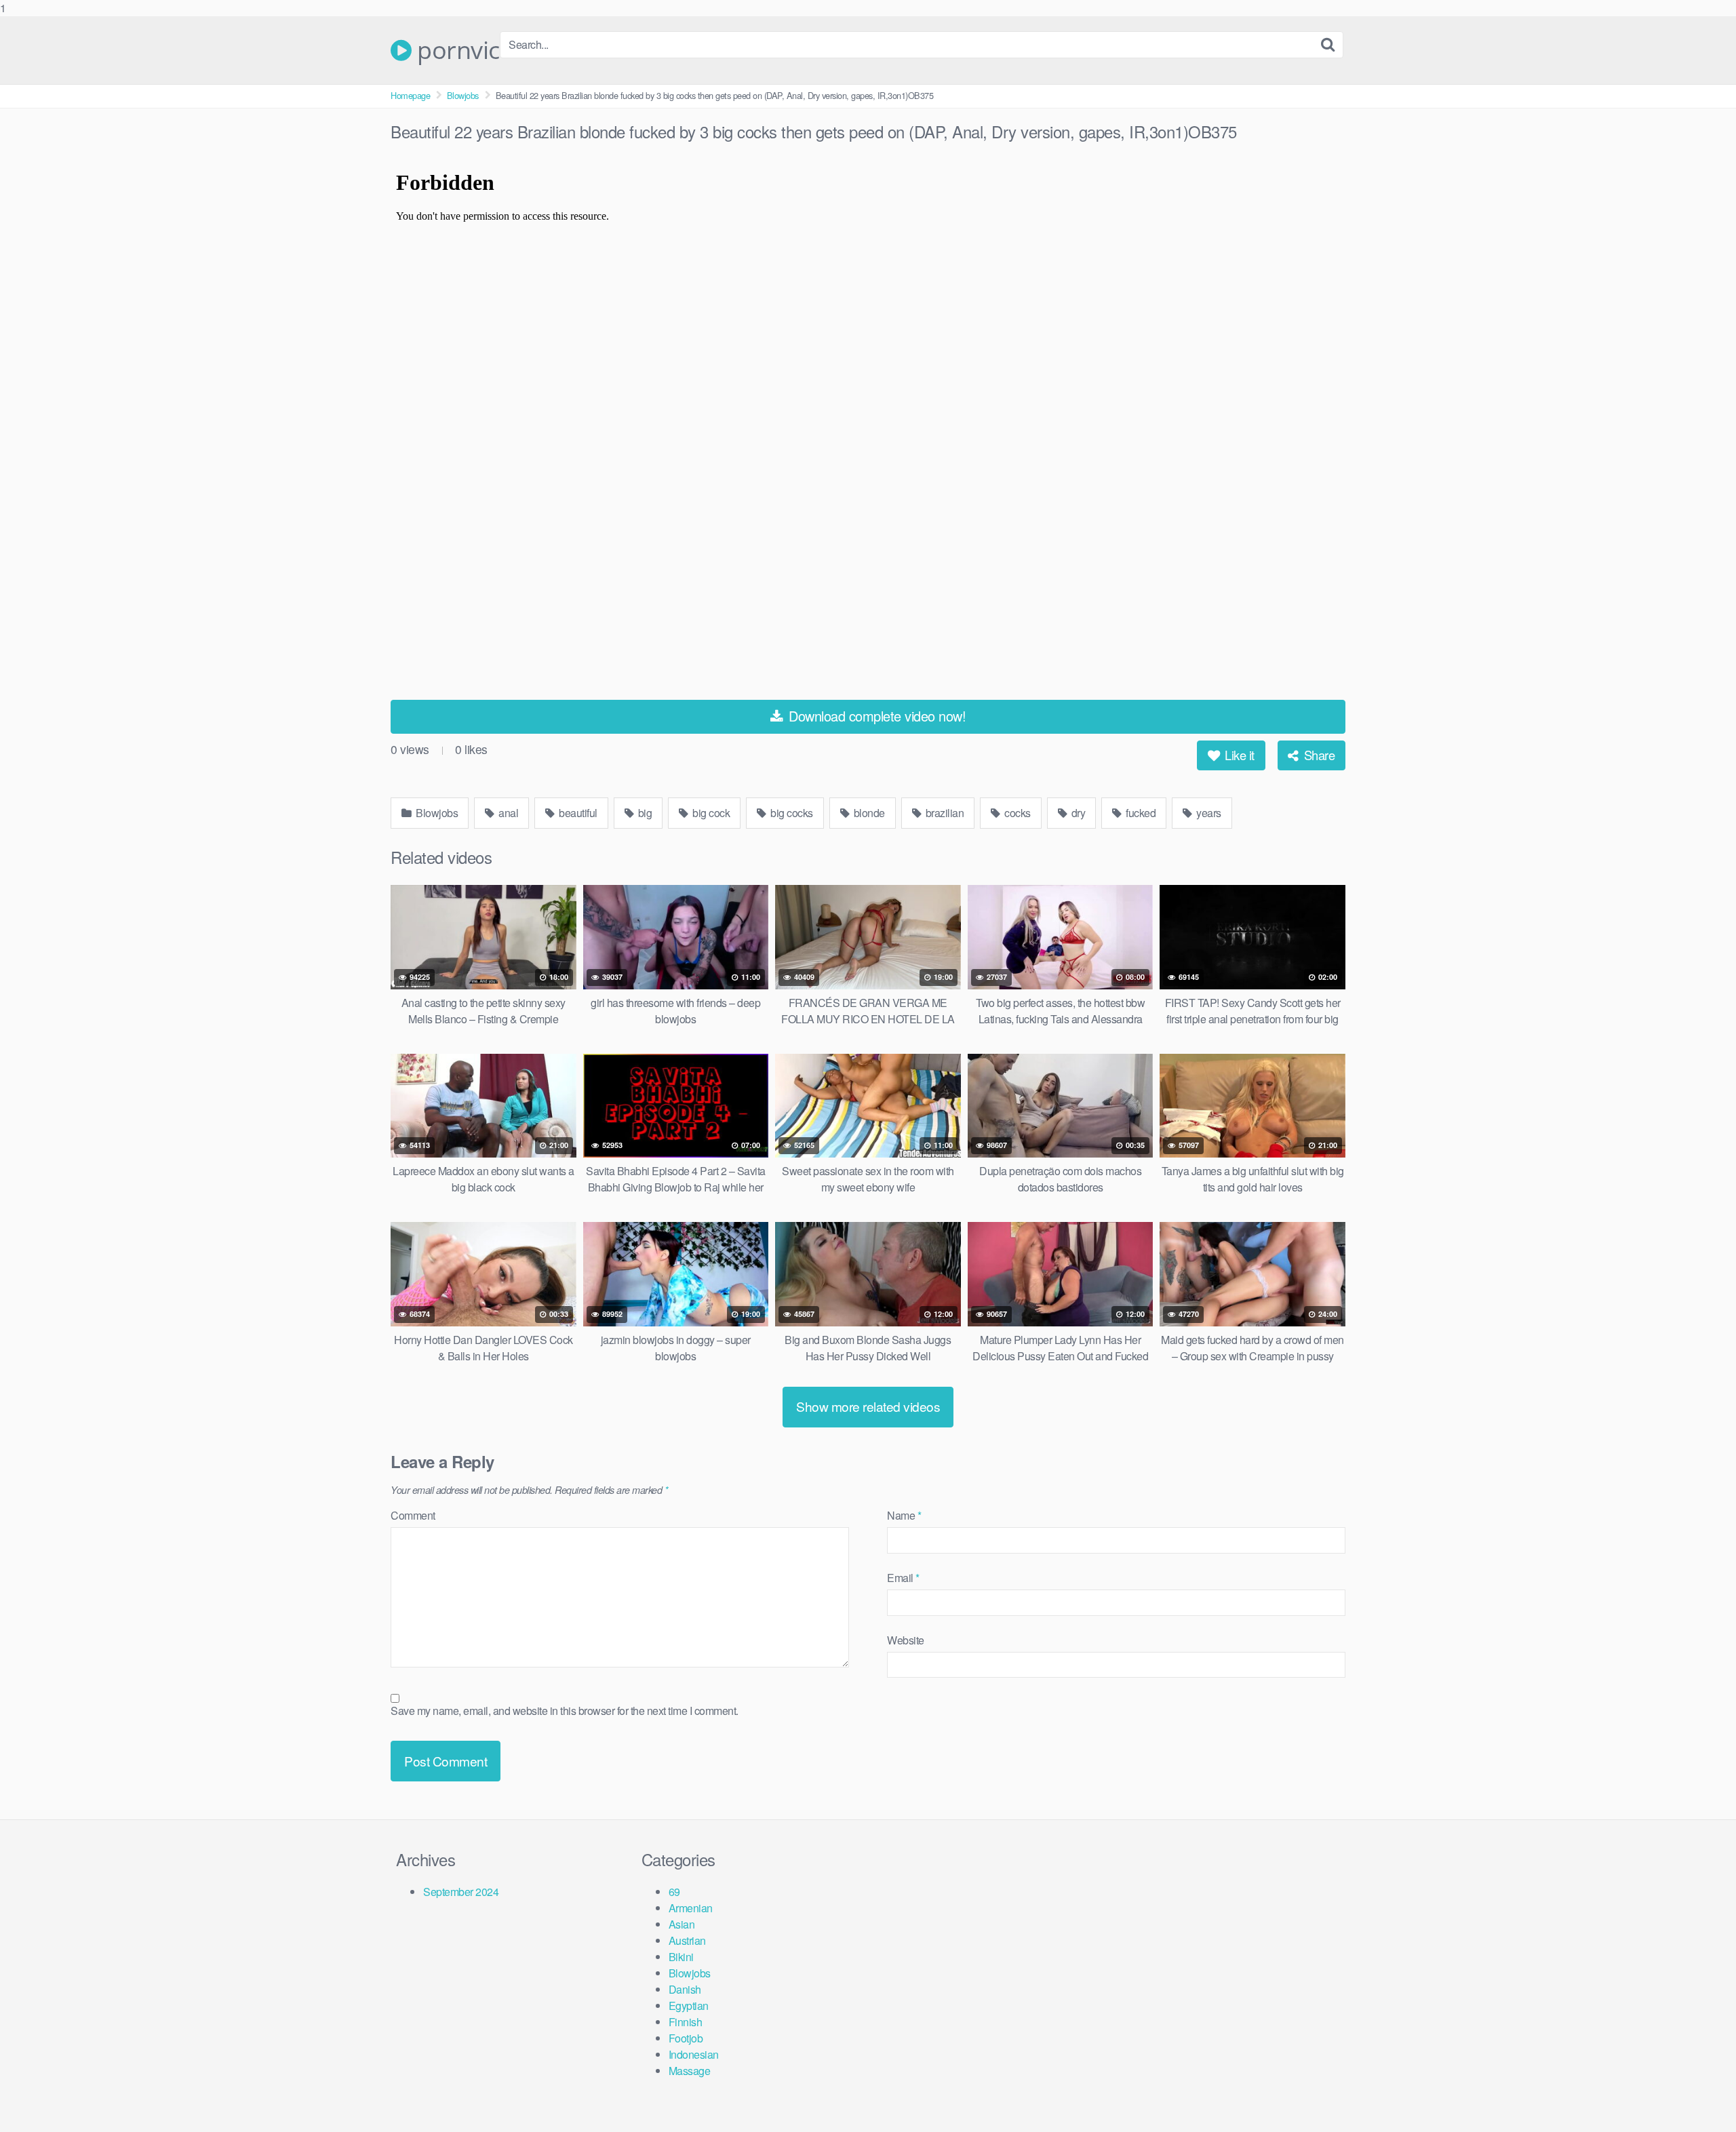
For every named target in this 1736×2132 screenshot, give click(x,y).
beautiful (577, 813)
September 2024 (461, 1892)
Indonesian (694, 2054)
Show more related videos (868, 1406)
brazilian (943, 813)
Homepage (410, 95)
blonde (868, 813)
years (1208, 813)
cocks (1017, 813)
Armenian (691, 1908)
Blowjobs (463, 95)
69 (674, 1892)
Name (904, 1515)
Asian (682, 1924)
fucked (1140, 813)
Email (903, 1578)
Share (1318, 755)
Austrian (687, 1940)
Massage (690, 2071)
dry (1077, 813)
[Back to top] (1699, 2094)
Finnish (686, 2022)
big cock (710, 813)
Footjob (686, 2038)
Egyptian (689, 2006)
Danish (685, 1989)
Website (906, 1640)
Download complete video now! (876, 716)
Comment (413, 1515)
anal (508, 813)
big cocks (791, 813)
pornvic (456, 50)
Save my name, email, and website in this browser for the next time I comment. (565, 1711)
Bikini (681, 1957)
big (644, 813)
